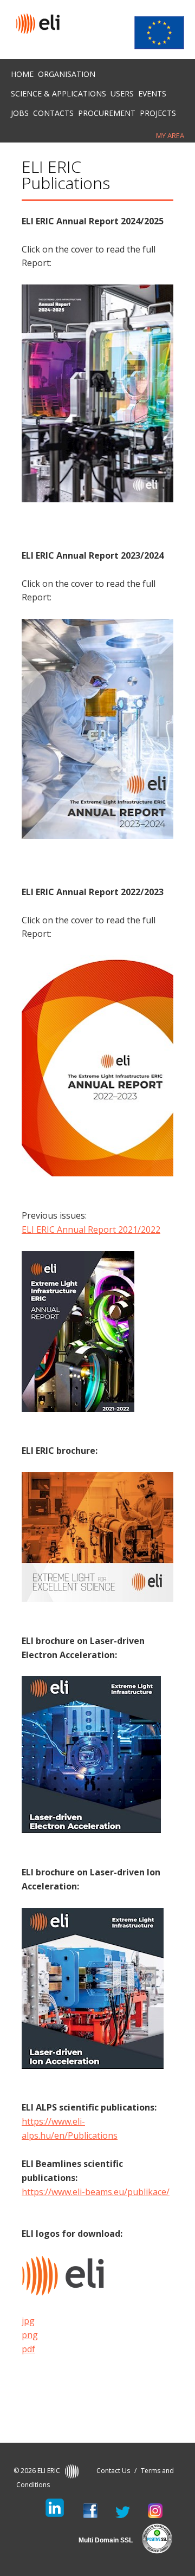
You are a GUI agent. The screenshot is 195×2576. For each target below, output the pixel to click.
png (30, 2335)
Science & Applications (58, 93)
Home (22, 74)
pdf (28, 2349)
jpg (28, 2321)
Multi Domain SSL (106, 2540)
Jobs (20, 113)
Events (152, 93)
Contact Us (113, 2471)
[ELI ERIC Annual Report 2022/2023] (97, 1173)
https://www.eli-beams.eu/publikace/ (96, 2192)
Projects (158, 113)
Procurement (107, 113)
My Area (170, 135)
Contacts (53, 113)
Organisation (67, 74)
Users (122, 93)
